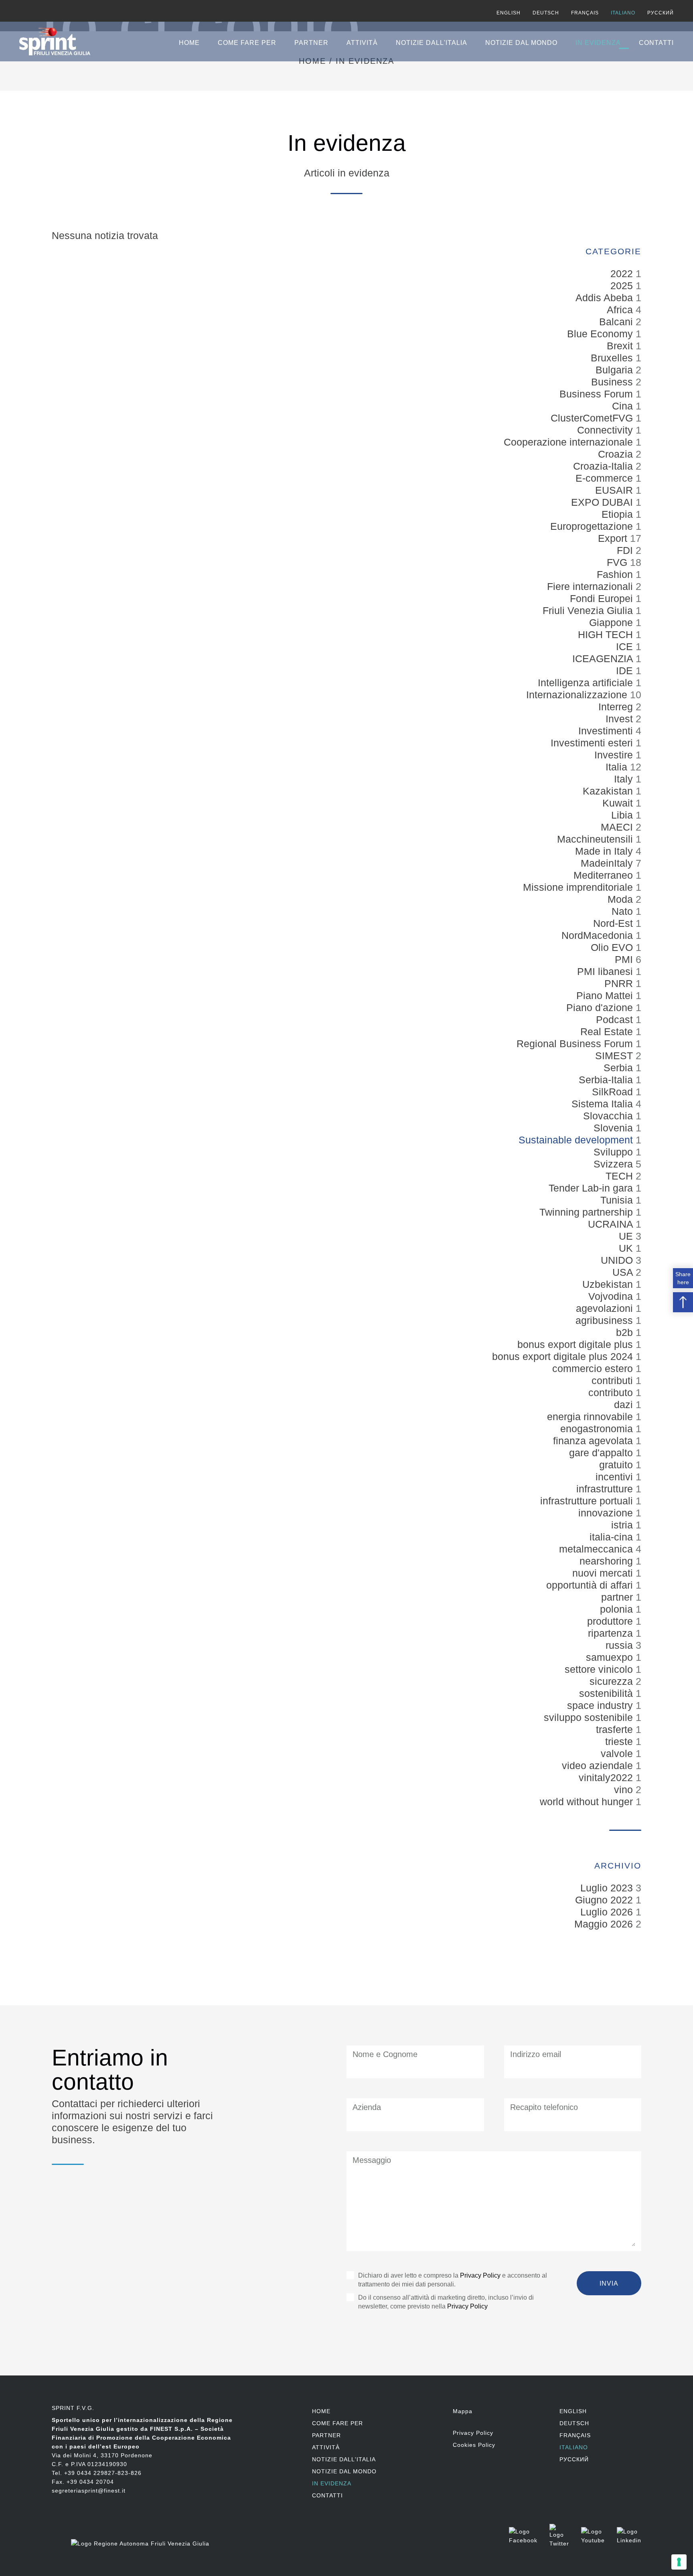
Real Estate (608, 1032)
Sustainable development (577, 1140)
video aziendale (599, 1765)
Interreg (617, 707)
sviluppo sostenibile (590, 1717)
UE (627, 1236)
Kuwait (619, 803)
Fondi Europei (603, 598)
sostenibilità (607, 1693)
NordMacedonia (599, 935)
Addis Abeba (606, 298)
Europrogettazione (593, 526)
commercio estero (594, 1368)
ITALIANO (623, 13)
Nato (624, 911)
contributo (612, 1392)
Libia (623, 815)
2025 (623, 286)
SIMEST (615, 1056)
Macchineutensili (596, 839)
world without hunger (588, 1802)
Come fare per (247, 43)
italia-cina (613, 1537)
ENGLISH (509, 13)
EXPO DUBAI (603, 502)
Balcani (617, 322)
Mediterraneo (605, 875)
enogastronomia (598, 1429)
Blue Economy (601, 334)
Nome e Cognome (385, 2054)
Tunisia (618, 1200)
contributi (614, 1380)
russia (621, 1645)
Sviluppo (615, 1152)
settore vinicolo (600, 1669)
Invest (621, 719)
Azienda (367, 2107)
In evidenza (598, 43)
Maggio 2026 (604, 1924)
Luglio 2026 (607, 1912)
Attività (362, 43)
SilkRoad (614, 1092)
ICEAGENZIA (604, 659)
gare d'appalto (602, 1453)
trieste (620, 1741)
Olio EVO (613, 947)
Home (189, 43)
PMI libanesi (606, 971)
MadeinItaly (608, 863)
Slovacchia (609, 1116)
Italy (625, 779)
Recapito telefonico (544, 2107)
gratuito (617, 1465)
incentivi (616, 1477)
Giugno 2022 (604, 1900)
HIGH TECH (607, 634)
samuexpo (611, 1657)
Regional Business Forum (576, 1044)
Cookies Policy (474, 2445)
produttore (611, 1621)
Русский (661, 13)
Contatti (656, 43)
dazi (625, 1405)
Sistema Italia (604, 1104)
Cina (624, 406)
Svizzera (615, 1164)
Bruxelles (613, 358)
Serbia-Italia (607, 1080)
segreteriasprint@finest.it (89, 2491)
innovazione (607, 1513)
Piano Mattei (606, 995)
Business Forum (598, 394)
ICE (626, 647)
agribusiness (606, 1320)
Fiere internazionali (591, 586)
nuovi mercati (604, 1573)
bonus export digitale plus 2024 (564, 1356)
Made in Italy (605, 851)
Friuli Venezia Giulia (589, 610)
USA (624, 1272)
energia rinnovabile (591, 1417)
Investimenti (607, 731)
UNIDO (618, 1260)
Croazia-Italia (604, 466)
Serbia (620, 1068)
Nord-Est (614, 923)
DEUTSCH (546, 13)
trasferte (616, 1729)
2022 (623, 274)
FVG (618, 562)
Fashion (616, 574)
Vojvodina (612, 1296)
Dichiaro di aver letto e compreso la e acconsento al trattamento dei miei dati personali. (453, 2280)
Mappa (463, 2411)
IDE (626, 671)
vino (625, 1790)
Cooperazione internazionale (570, 442)
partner (618, 1597)
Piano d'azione (601, 1007)
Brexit (621, 346)
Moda (622, 899)
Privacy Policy (480, 2275)
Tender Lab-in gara (592, 1188)
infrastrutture (606, 1489)
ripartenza (612, 1633)
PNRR (620, 983)
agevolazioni (606, 1308)
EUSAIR (615, 490)
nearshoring (608, 1561)
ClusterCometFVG (593, 418)
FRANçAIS (585, 13)
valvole (618, 1753)
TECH (621, 1176)
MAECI (618, 827)
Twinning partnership (588, 1212)
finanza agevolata (594, 1441)
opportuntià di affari (591, 1585)
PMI (625, 959)
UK (627, 1248)
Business (613, 382)
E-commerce (606, 478)
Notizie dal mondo (521, 43)
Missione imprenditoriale (579, 887)
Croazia (617, 454)
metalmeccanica (597, 1549)
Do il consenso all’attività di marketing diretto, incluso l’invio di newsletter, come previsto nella (446, 2302)
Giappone (612, 622)
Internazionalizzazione (578, 695)
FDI (626, 550)
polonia (618, 1609)
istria (623, 1525)
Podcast (616, 1019)
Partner (311, 43)
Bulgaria (616, 370)
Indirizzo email (536, 2054)
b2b (626, 1332)
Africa (621, 310)
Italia (618, 767)
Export (614, 538)
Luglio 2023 (607, 1888)
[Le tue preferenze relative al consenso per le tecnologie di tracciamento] (679, 2562)
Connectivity (606, 430)
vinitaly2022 (607, 1777)
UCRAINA (612, 1224)
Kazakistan (609, 791)
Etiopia (619, 514)
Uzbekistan (609, 1284)
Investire (615, 755)
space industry (601, 1705)
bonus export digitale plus (576, 1344)
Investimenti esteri (593, 743)
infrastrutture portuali (588, 1501)
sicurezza (613, 1681)
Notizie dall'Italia (432, 43)
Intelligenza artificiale (587, 683)
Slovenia (615, 1128)
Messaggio (372, 2160)
